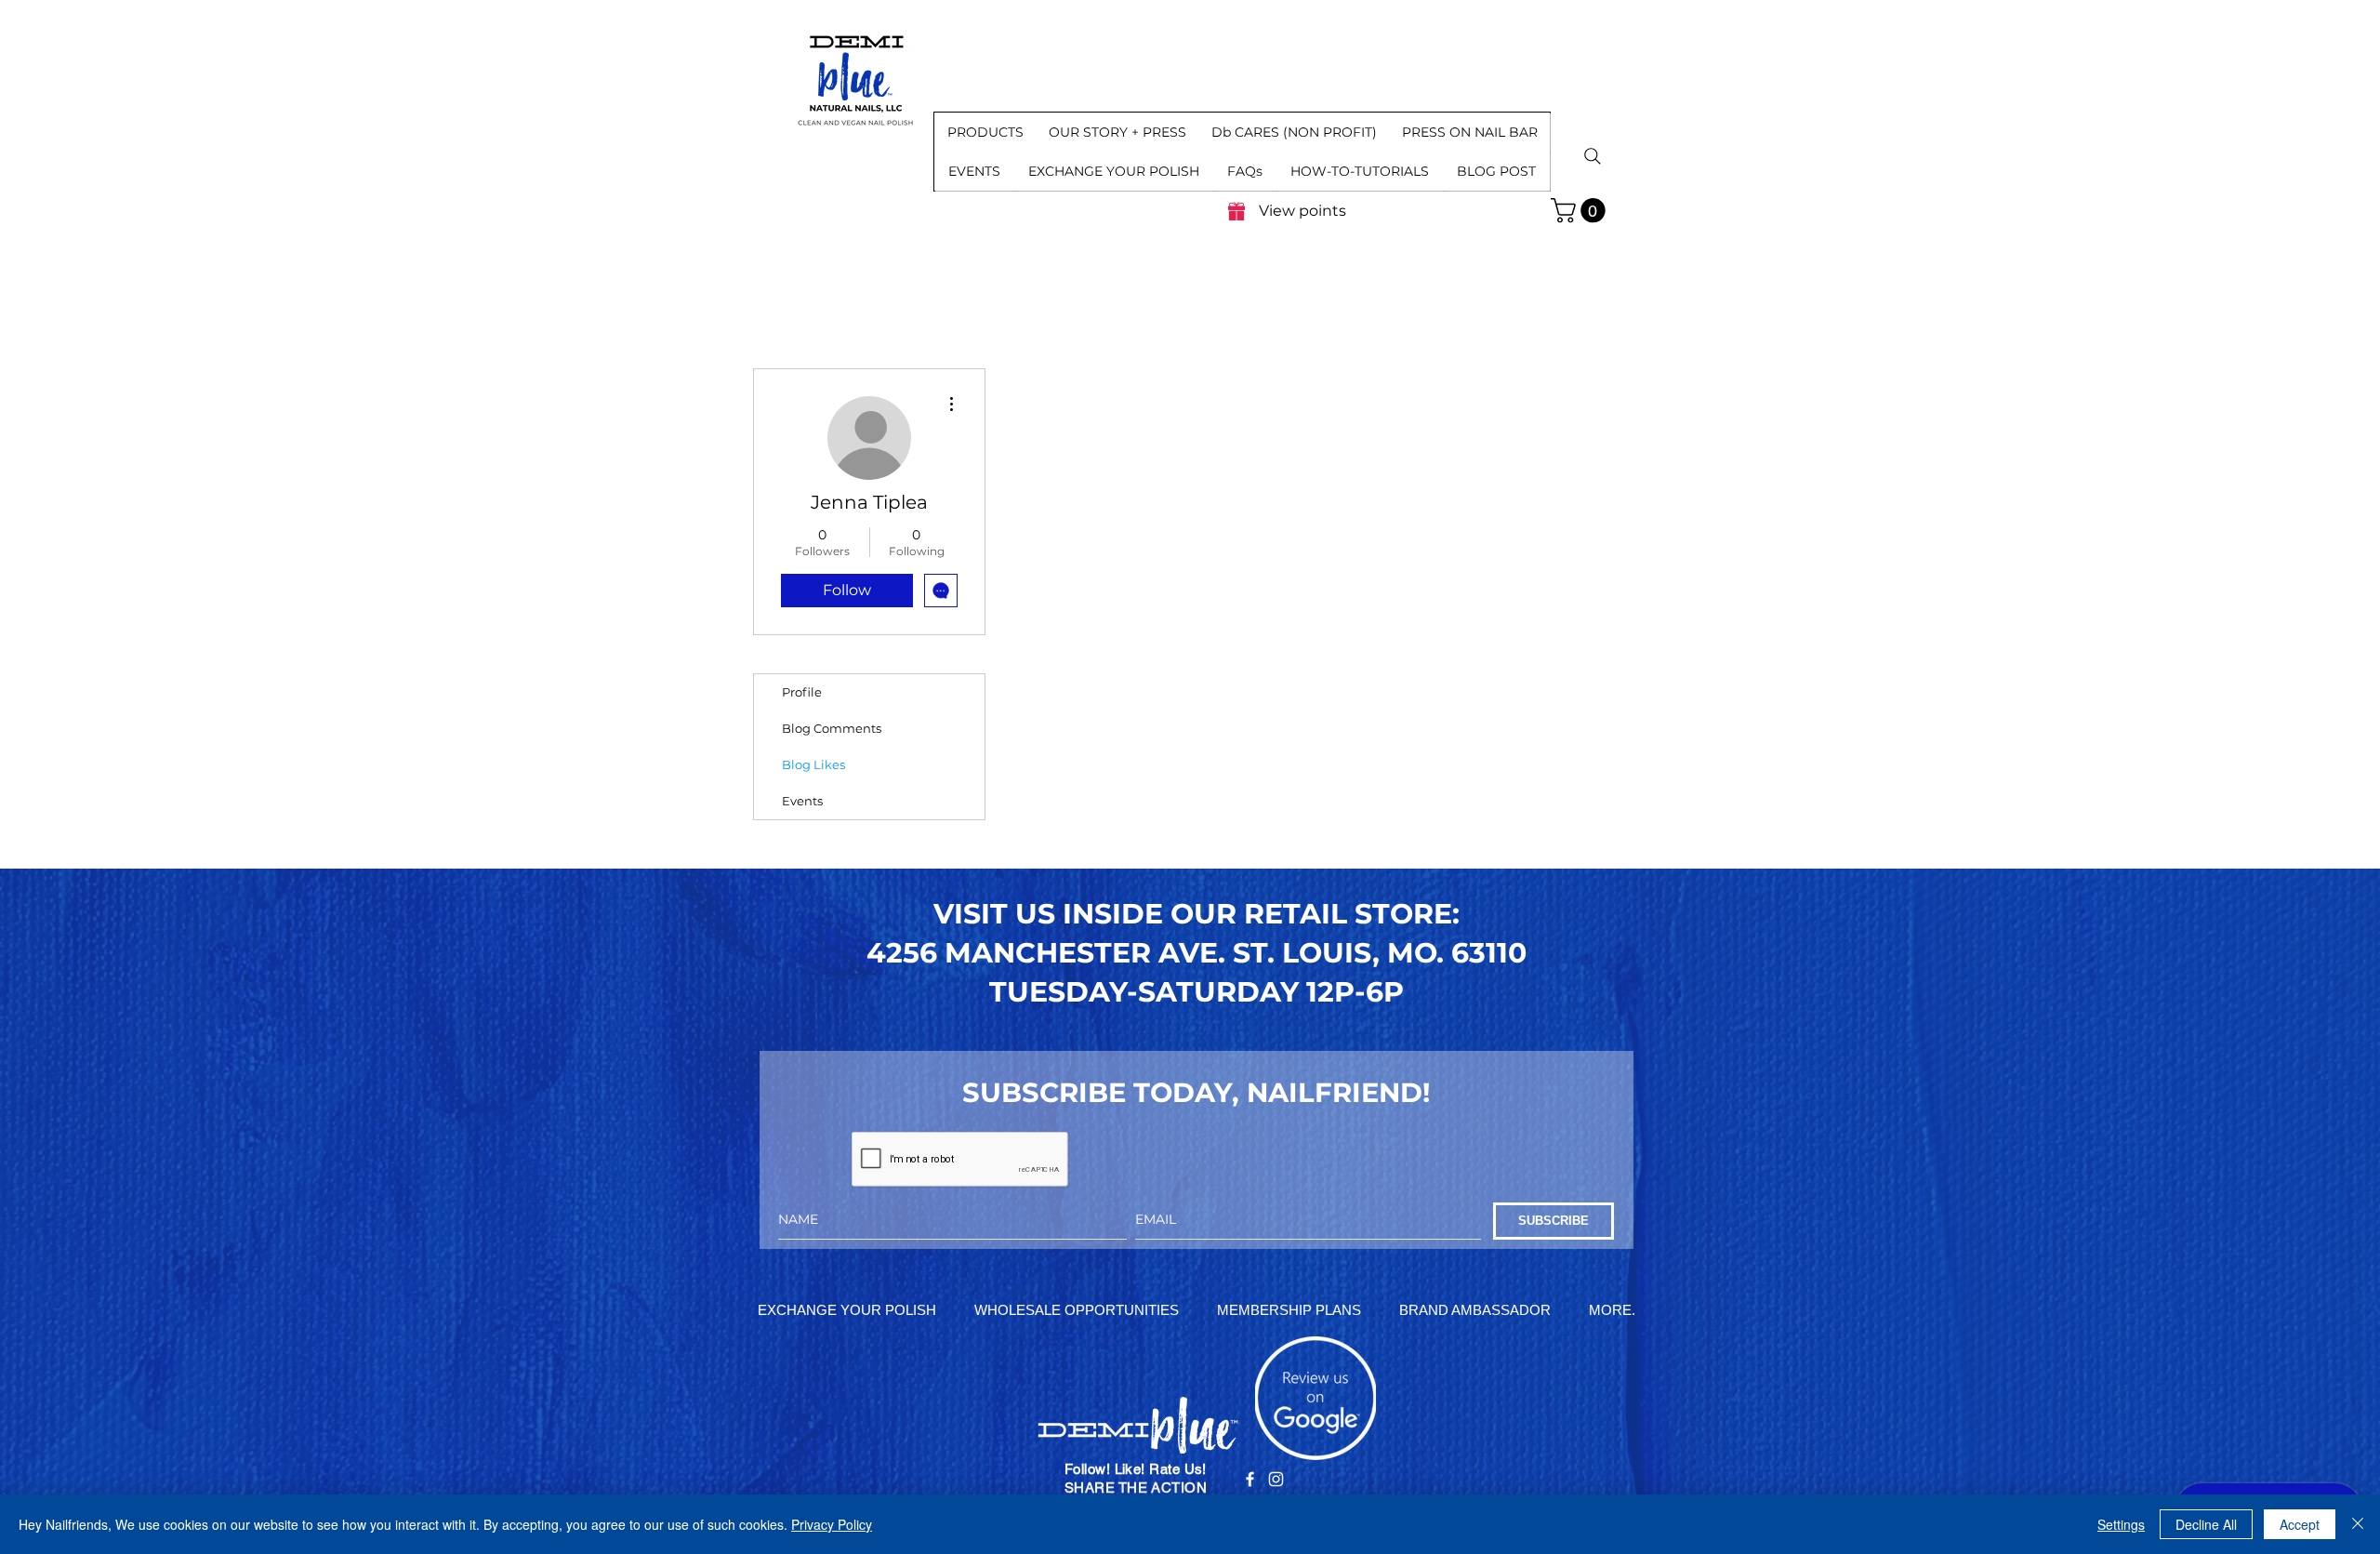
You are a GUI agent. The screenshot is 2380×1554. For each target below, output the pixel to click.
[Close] (2358, 1524)
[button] (985, 132)
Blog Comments (832, 728)
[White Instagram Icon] (1276, 1479)
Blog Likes (813, 764)
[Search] (1592, 156)
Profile (802, 692)
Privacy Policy (832, 1524)
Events (802, 801)
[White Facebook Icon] (1250, 1479)
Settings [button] (2121, 1524)
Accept (2300, 1524)
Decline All (2206, 1524)
